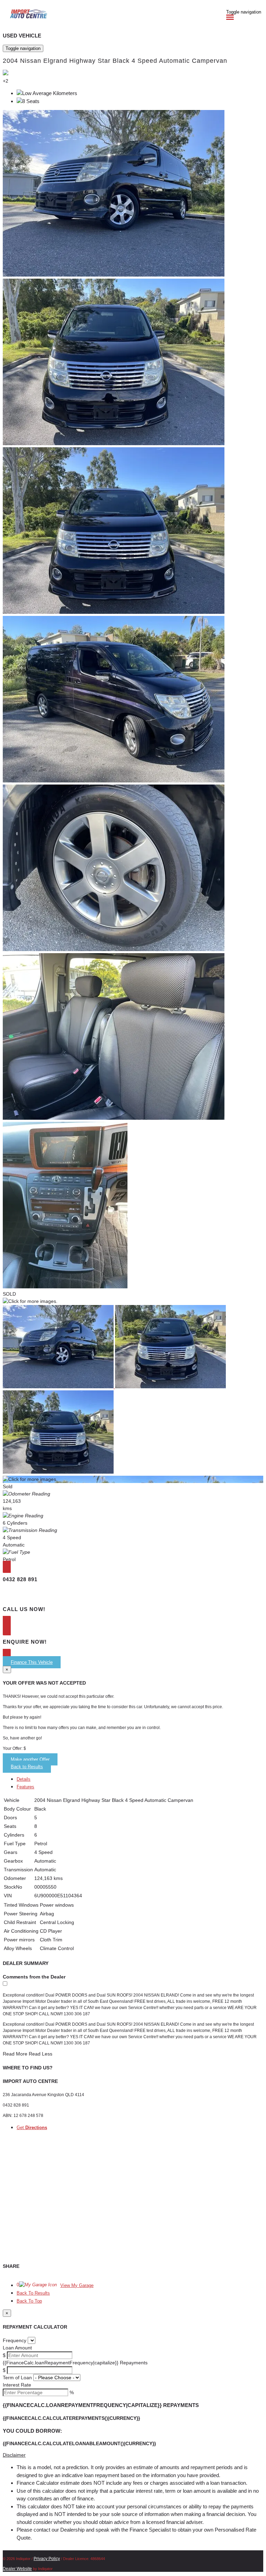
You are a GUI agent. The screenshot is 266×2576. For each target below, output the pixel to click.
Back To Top (29, 2301)
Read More (15, 2054)
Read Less (41, 2054)
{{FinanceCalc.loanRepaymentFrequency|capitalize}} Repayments (75, 2363)
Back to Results (27, 1767)
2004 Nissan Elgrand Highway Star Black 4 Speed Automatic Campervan (115, 61)
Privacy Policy (47, 2559)
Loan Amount (17, 2348)
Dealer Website (17, 2569)
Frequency (15, 2340)
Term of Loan (17, 2378)
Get (32, 2128)
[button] (133, 2455)
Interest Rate (17, 2385)
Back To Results (33, 2293)
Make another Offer (30, 1759)
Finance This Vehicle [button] (32, 1662)
